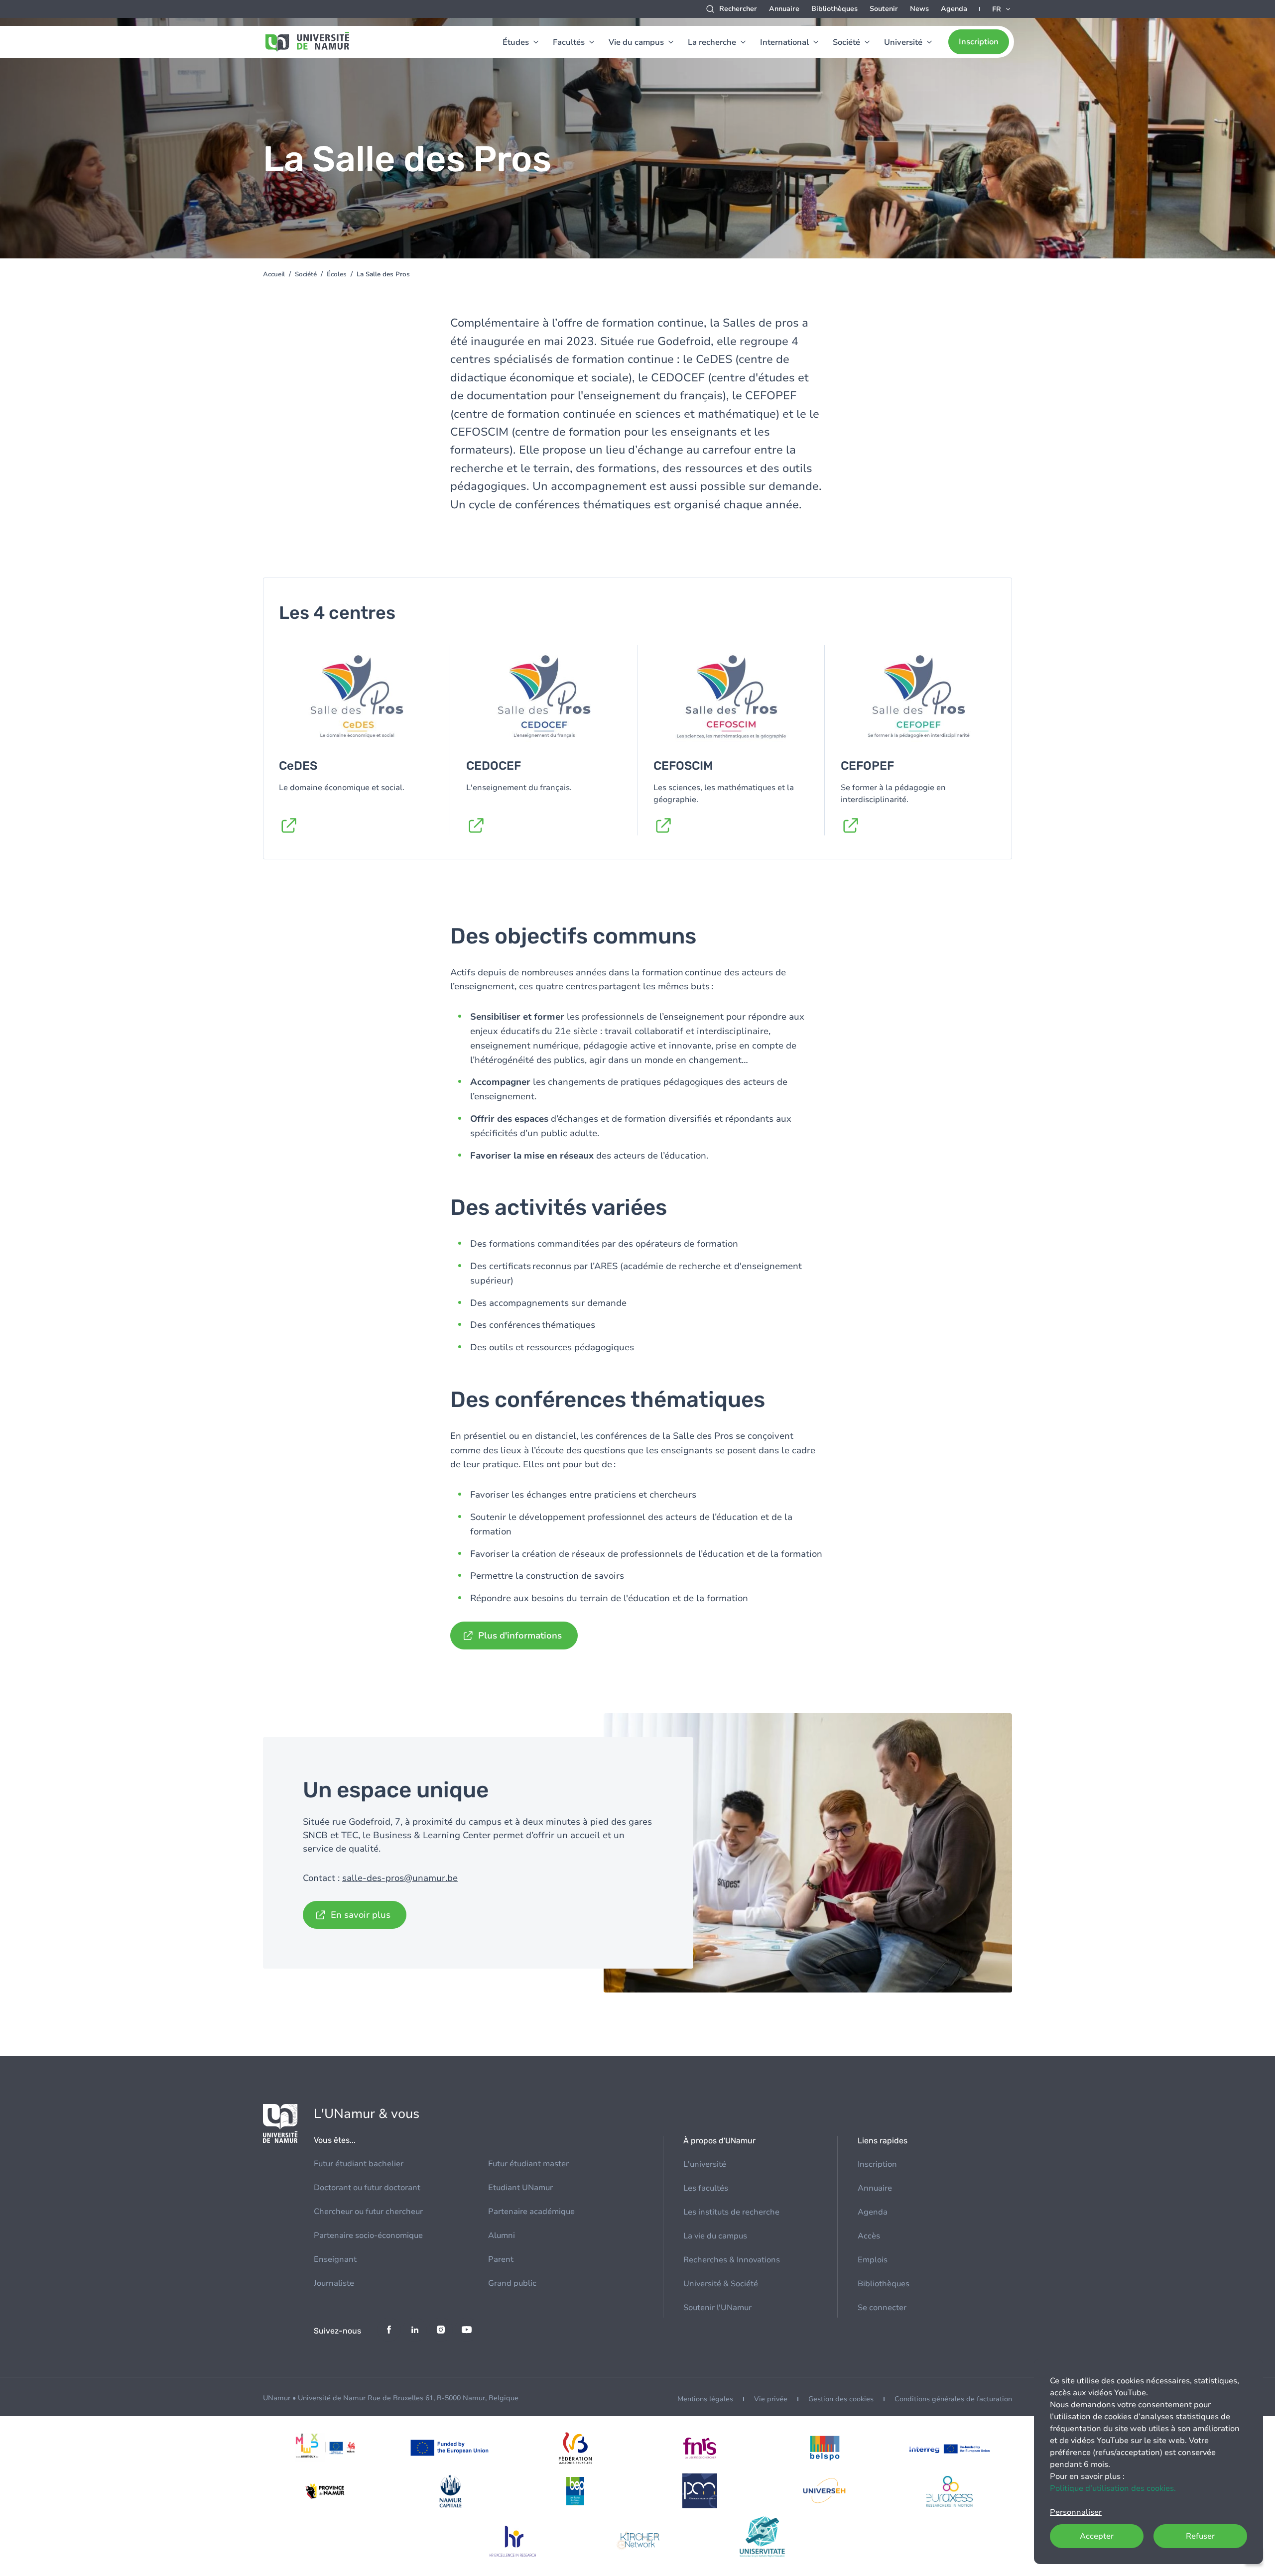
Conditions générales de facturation (953, 2399)
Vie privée (771, 2399)
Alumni (502, 2235)
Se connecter (882, 2308)
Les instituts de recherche (731, 2212)
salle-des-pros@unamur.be (400, 1878)
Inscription (979, 42)
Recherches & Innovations (732, 2260)
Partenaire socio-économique (368, 2235)
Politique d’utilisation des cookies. (1113, 2488)
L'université (705, 2164)
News (919, 9)
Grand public (512, 2283)
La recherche (712, 42)
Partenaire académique (531, 2212)
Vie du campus (636, 42)
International (784, 42)
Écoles (337, 274)
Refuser (1200, 2536)
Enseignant (335, 2259)
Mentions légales (705, 2399)
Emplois (873, 2260)
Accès (869, 2236)
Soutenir (884, 9)
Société (846, 42)
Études (516, 42)
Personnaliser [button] (1076, 2512)
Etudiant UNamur (520, 2188)
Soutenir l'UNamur (717, 2308)
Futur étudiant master (528, 2164)
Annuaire (784, 9)
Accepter (1097, 2536)
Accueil (274, 274)
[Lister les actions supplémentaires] (1002, 9)
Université (903, 42)
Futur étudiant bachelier (359, 2164)
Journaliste (334, 2283)
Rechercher (738, 9)
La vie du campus (715, 2236)
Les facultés (706, 2188)
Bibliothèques (834, 9)
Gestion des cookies (841, 2399)
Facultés (569, 42)
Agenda (954, 9)
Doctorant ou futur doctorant (367, 2188)
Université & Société (721, 2284)
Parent (501, 2259)
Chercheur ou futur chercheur (368, 2212)
